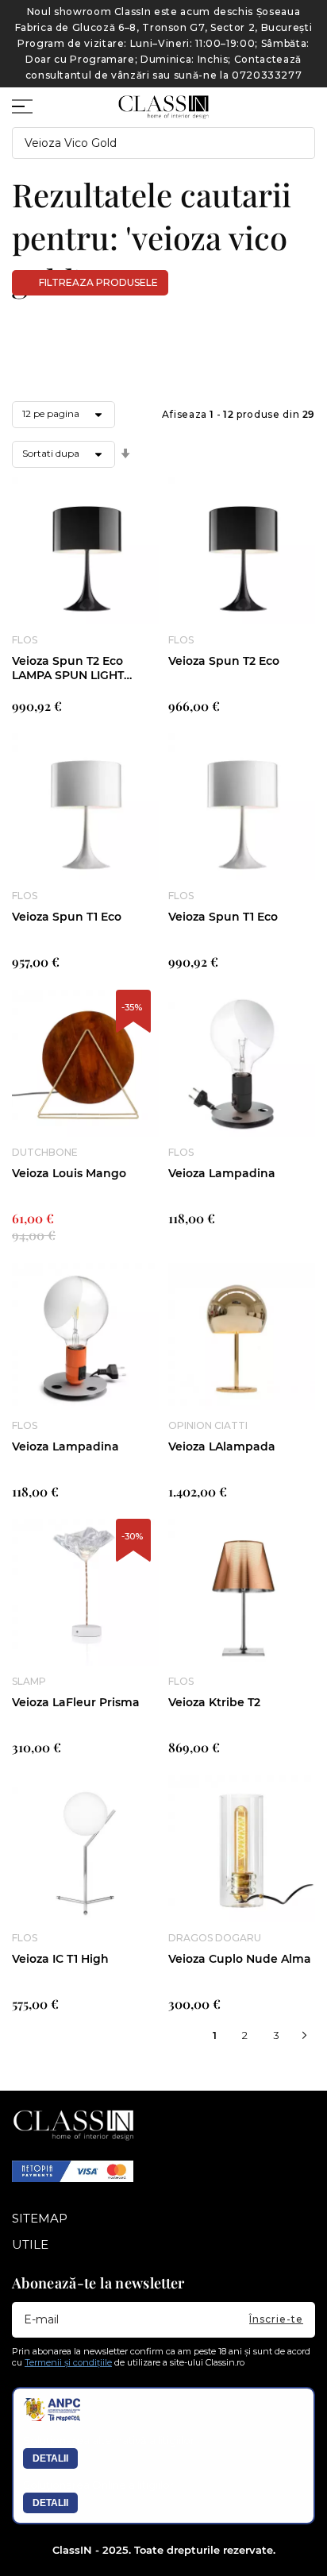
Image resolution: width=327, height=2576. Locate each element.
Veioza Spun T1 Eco (67, 917)
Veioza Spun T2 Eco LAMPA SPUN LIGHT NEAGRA (68, 668)
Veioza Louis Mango (69, 1173)
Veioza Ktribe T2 (214, 1702)
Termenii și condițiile (68, 2362)
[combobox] (163, 143)
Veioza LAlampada (222, 1446)
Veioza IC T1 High (60, 1959)
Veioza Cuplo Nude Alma (240, 1959)
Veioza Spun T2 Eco (224, 661)
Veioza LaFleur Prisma (76, 1702)
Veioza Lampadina (222, 1173)
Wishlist (275, 100)
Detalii (50, 2458)
